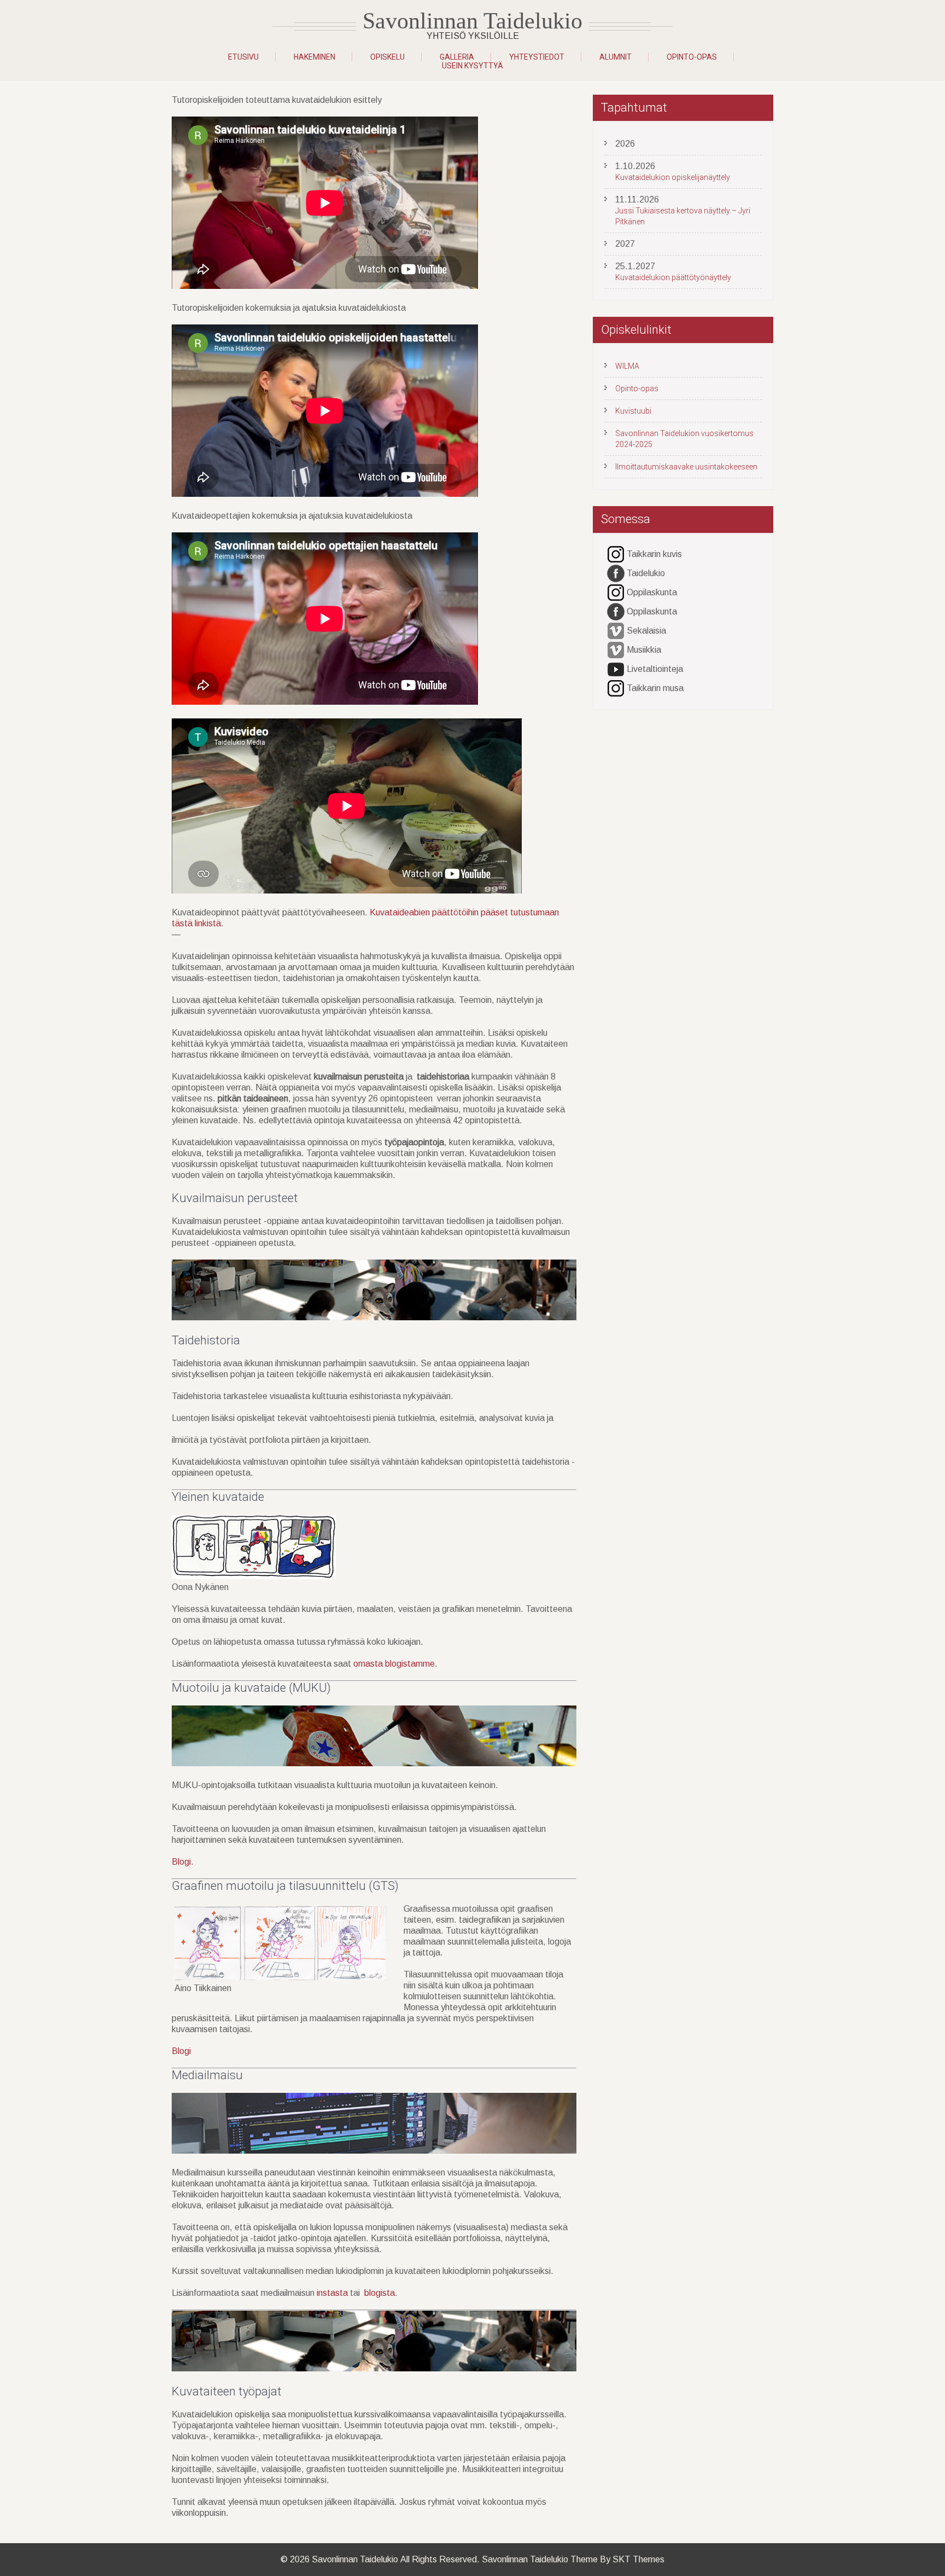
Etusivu (243, 57)
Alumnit (616, 57)
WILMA (627, 366)
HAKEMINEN (314, 57)
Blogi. (183, 1862)
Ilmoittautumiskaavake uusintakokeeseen (686, 467)
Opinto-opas (692, 57)
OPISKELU (387, 57)
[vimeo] (616, 631)
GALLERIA (457, 57)
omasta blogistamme (394, 1664)
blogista (380, 2293)
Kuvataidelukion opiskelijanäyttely (673, 177)
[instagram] (616, 555)
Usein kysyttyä (472, 66)
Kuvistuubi (633, 411)
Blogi (181, 2051)
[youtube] (616, 669)
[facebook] (616, 574)
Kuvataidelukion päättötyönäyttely (673, 277)
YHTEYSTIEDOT (537, 57)
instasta (332, 2293)
